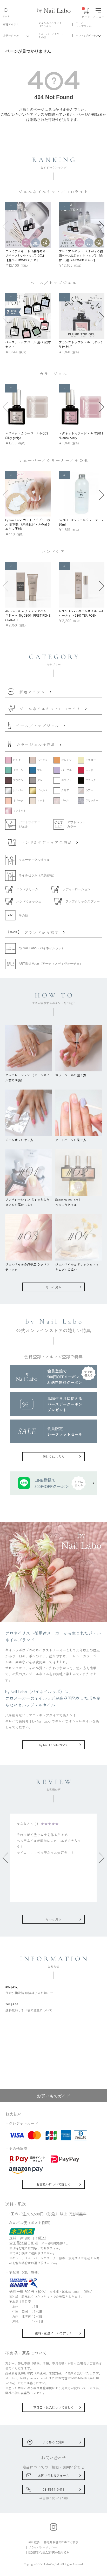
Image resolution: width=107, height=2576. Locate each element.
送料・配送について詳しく (53, 2333)
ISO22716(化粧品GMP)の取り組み (49, 2552)
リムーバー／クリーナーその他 (53, 36)
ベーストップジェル (84, 24)
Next (102, 226)
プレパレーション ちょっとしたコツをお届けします (27, 1202)
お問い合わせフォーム (53, 2475)
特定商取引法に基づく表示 (61, 2542)
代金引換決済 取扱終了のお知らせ (29, 1989)
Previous (5, 226)
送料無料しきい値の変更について (29, 2007)
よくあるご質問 (53, 2442)
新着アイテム (11, 24)
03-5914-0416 (53, 2489)
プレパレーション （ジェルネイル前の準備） (27, 1077)
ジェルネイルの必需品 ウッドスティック (27, 1267)
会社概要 (34, 2542)
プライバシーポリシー (43, 2547)
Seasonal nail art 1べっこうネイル (68, 1202)
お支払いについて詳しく (53, 2184)
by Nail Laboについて (54, 1745)
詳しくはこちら (53, 1456)
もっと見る (53, 1287)
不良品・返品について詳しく (53, 2407)
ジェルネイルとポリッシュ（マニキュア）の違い (78, 1267)
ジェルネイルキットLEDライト (50, 24)
